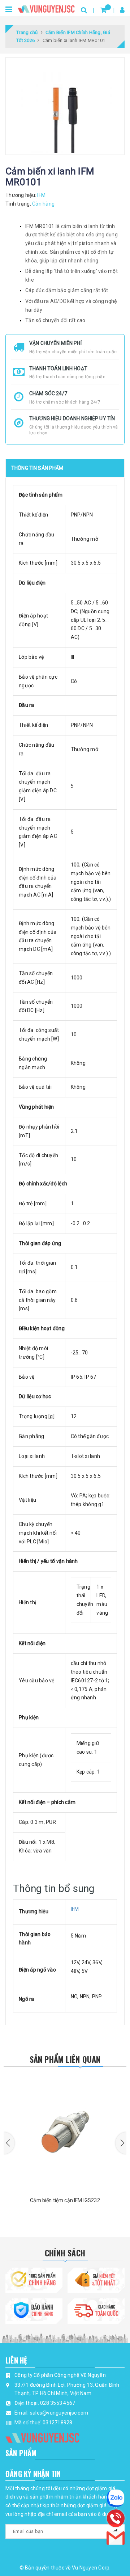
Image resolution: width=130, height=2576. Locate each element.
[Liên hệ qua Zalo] (116, 2498)
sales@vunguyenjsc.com (59, 2413)
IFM (75, 1909)
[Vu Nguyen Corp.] (46, 7)
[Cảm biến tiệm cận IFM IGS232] (65, 2132)
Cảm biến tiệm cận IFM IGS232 (65, 2200)
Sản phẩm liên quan (65, 2059)
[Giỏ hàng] (103, 10)
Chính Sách (65, 2253)
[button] (9, 2143)
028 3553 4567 (58, 2403)
